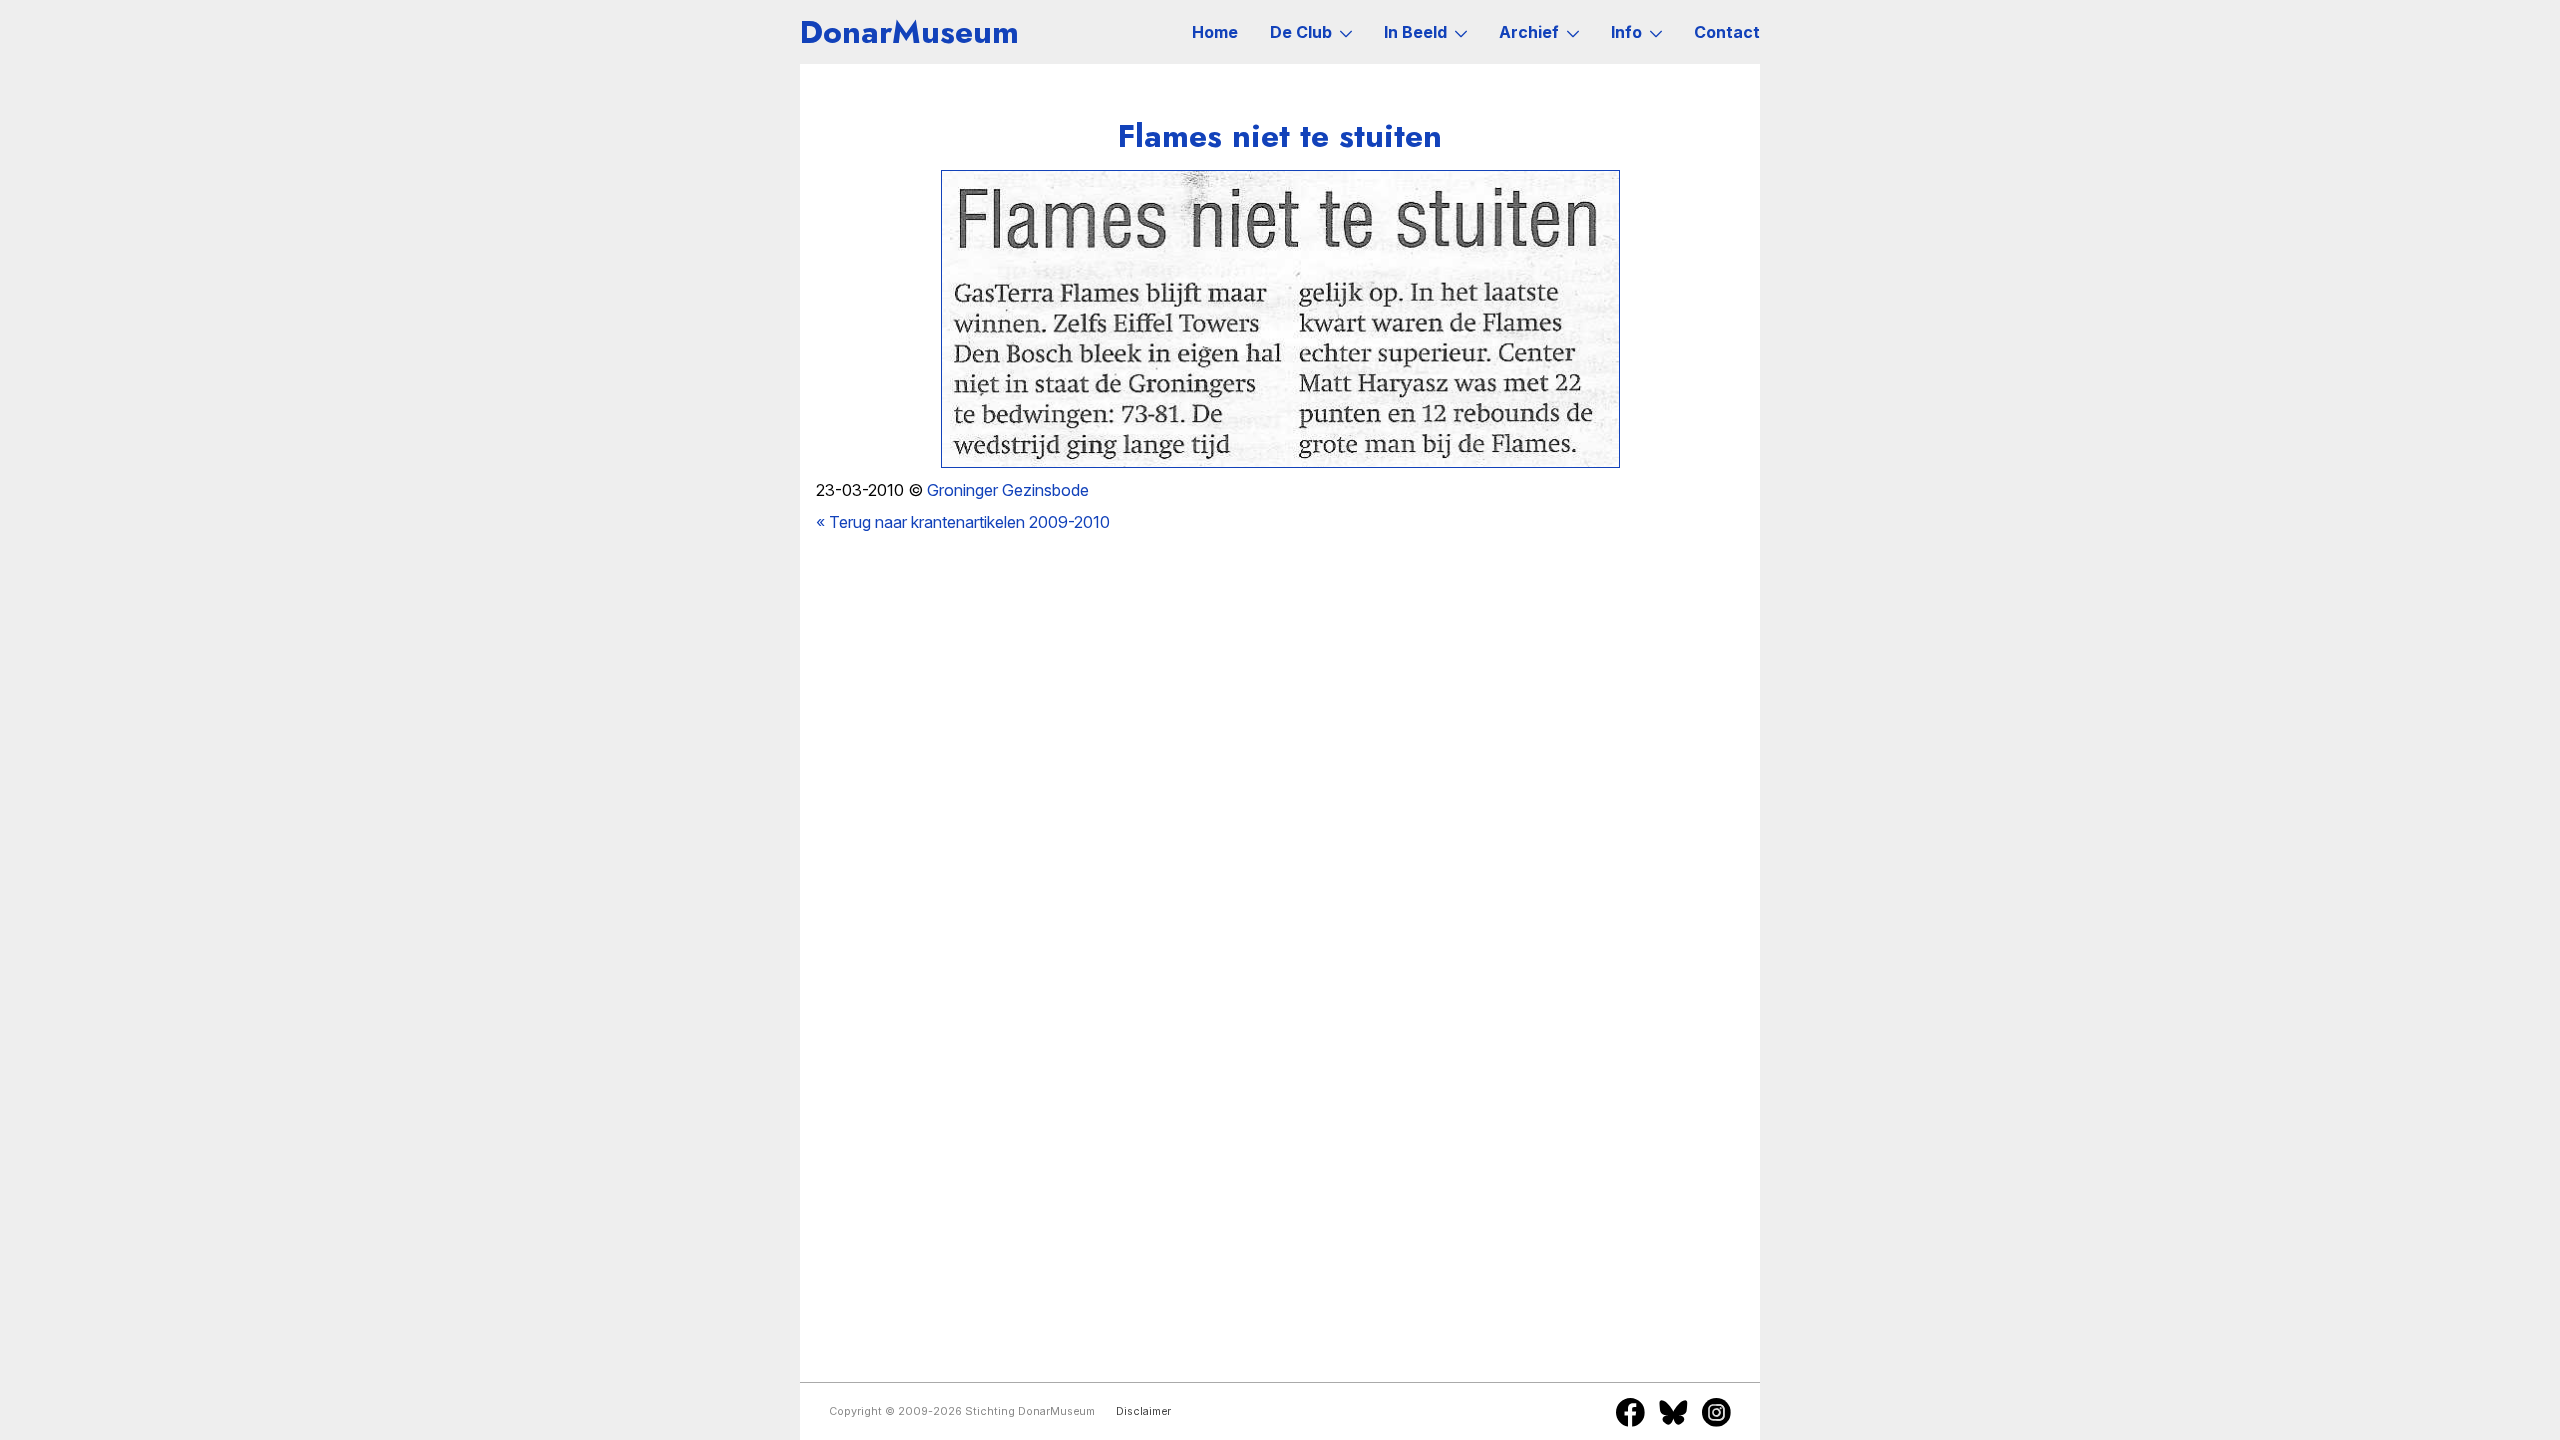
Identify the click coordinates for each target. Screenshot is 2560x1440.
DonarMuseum (909, 32)
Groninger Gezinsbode (1008, 490)
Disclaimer (1143, 1411)
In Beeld (1415, 32)
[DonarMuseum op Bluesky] (1673, 1412)
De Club (1301, 32)
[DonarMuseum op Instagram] (1716, 1412)
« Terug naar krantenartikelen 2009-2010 (963, 522)
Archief (1529, 32)
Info (1626, 32)
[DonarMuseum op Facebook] (1630, 1412)
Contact (1727, 32)
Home (1215, 32)
